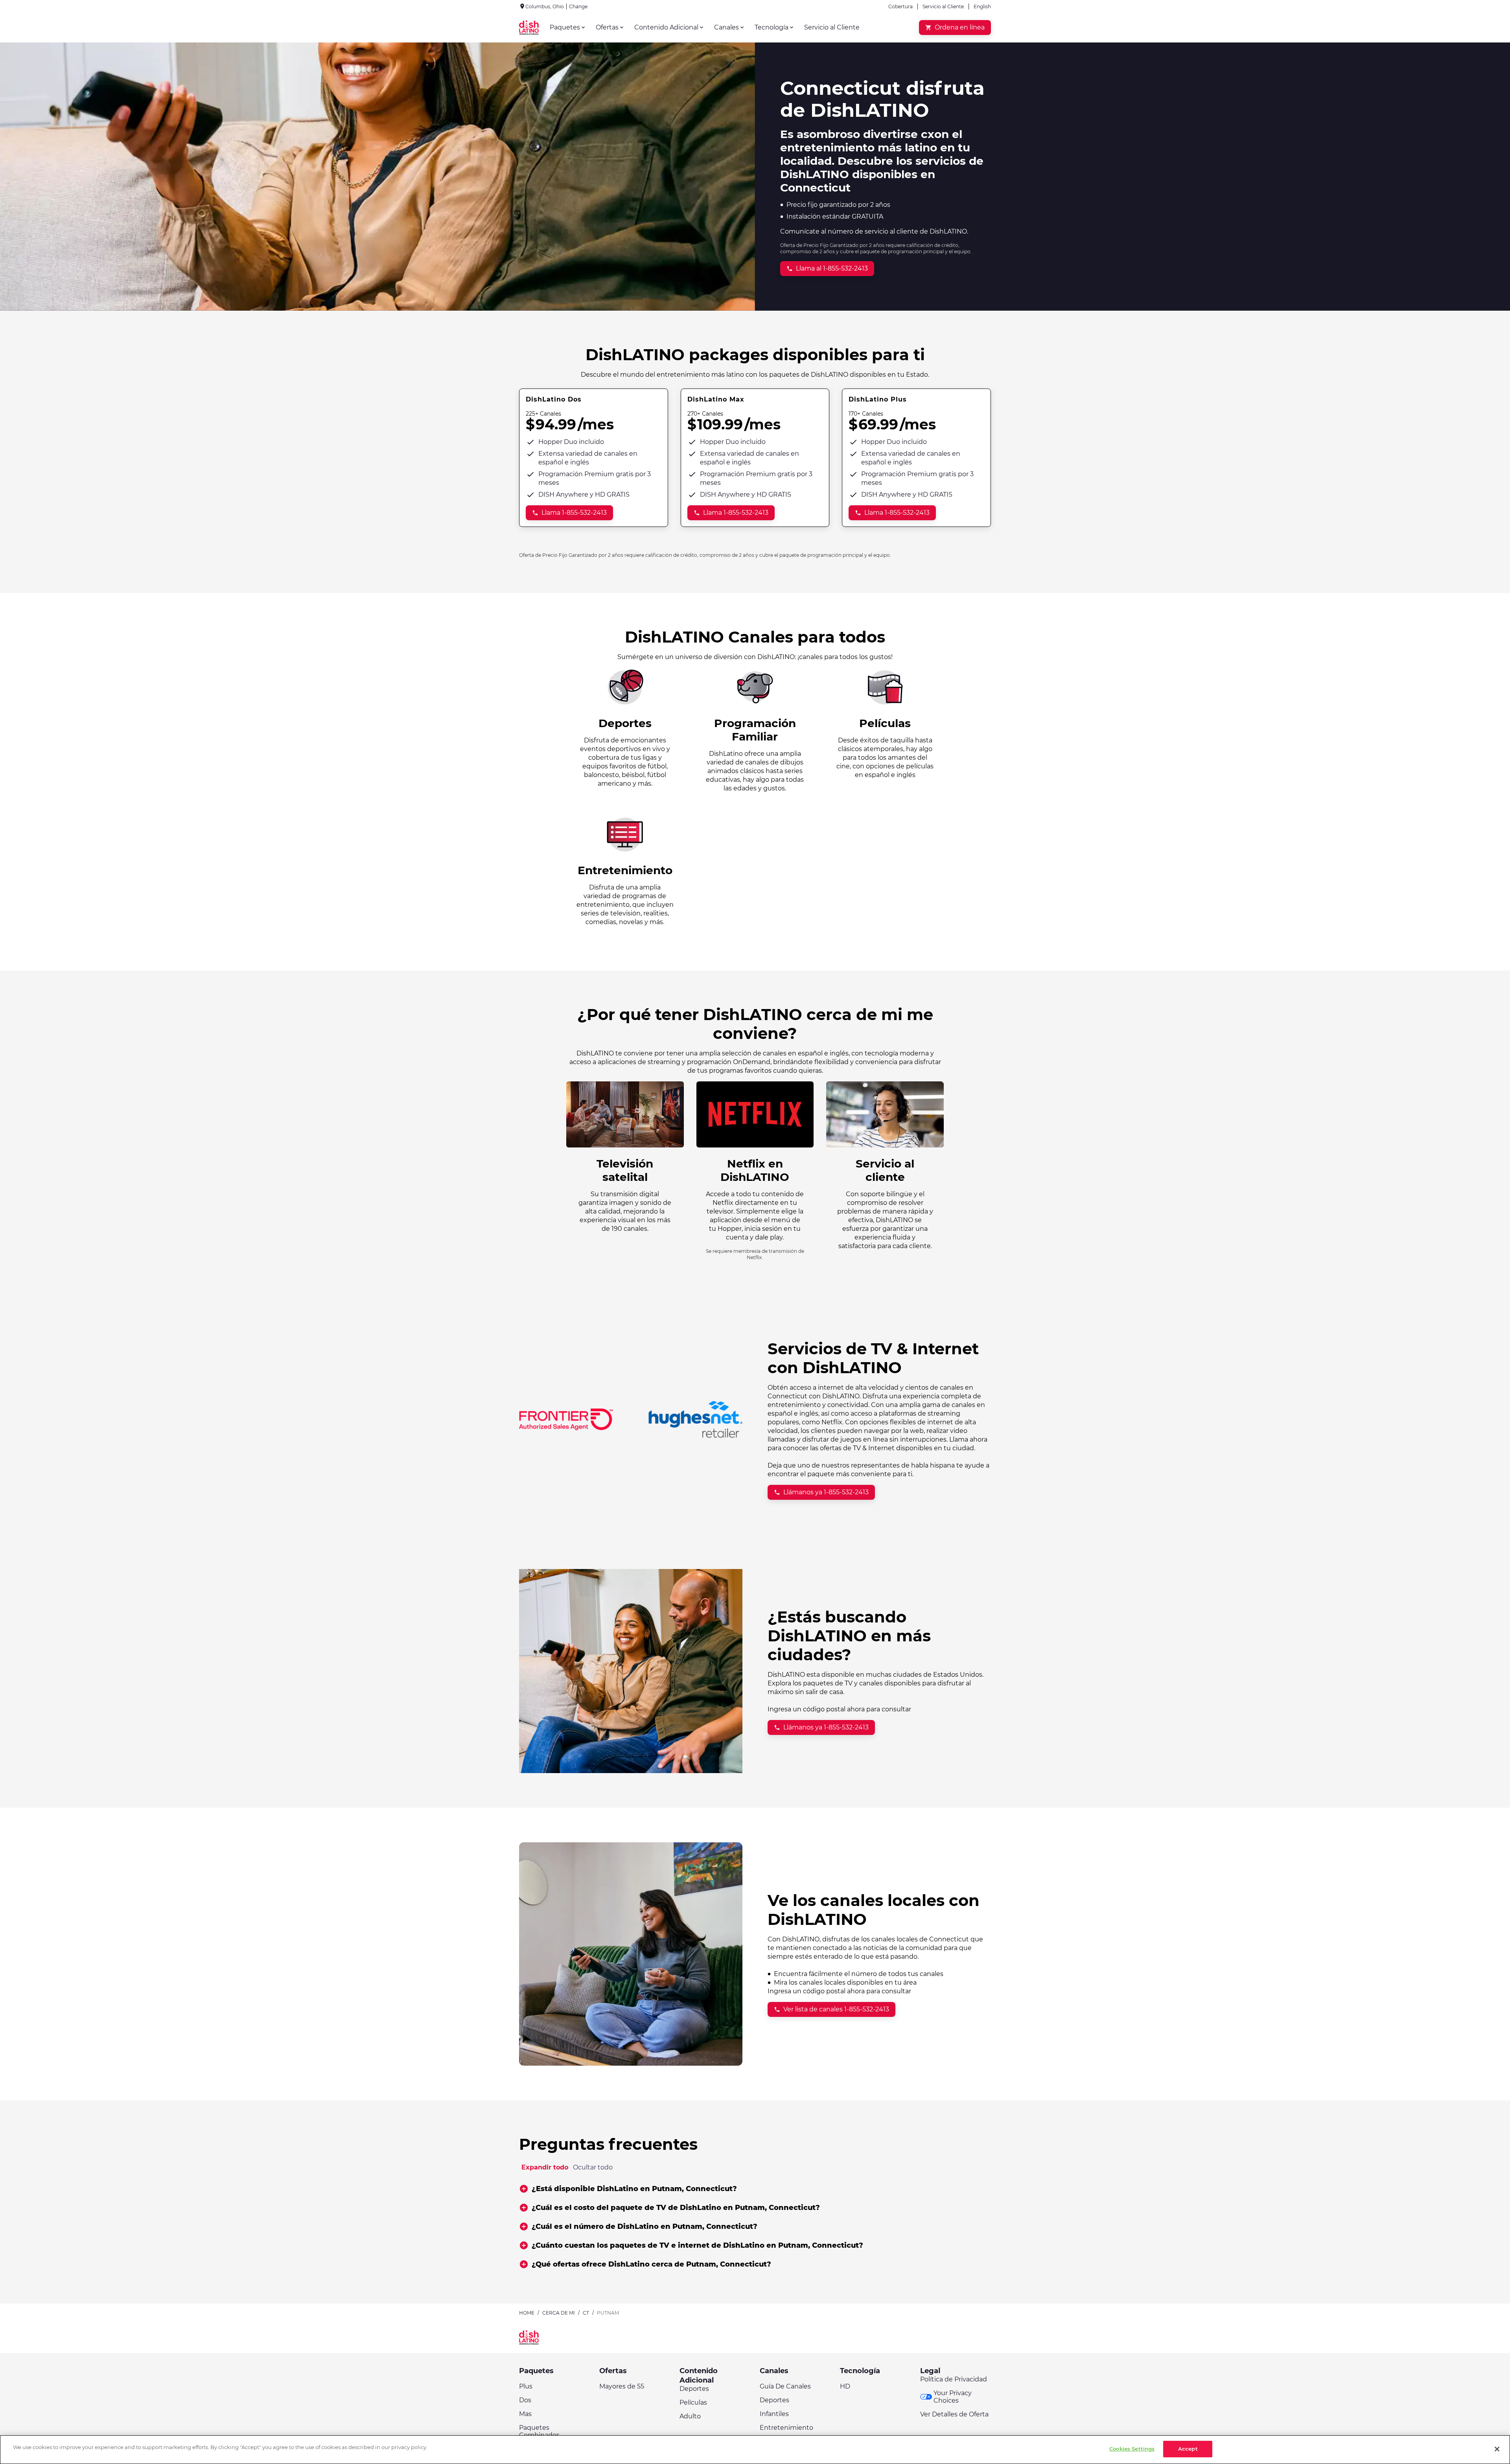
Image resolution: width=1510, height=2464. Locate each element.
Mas (525, 2414)
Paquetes (536, 2371)
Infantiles (774, 2414)
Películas (693, 2402)
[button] (755, 2189)
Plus (526, 2386)
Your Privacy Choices (953, 2397)
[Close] (1497, 2449)
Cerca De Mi (559, 2313)
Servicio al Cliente (943, 6)
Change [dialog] (578, 6)
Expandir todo (545, 2167)
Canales (774, 2371)
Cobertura (900, 6)
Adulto (690, 2416)
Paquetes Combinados (539, 2431)
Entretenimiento (786, 2428)
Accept (1188, 2449)
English (982, 6)
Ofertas (613, 2371)
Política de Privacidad (954, 2379)
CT (586, 2313)
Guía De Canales (785, 2386)
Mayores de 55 (622, 2386)
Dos (525, 2400)
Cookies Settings (1132, 2449)
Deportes (694, 2389)
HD (845, 2386)
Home (527, 2313)
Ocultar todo (593, 2167)
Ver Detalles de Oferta (954, 2414)
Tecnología (860, 2371)
